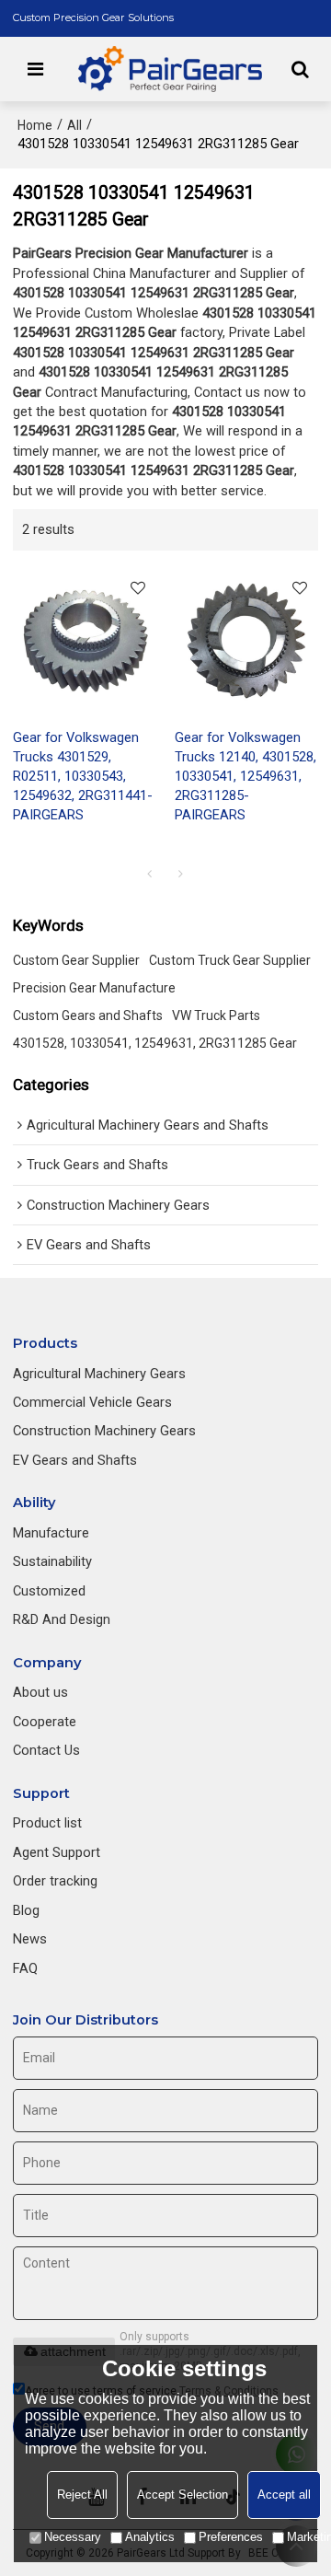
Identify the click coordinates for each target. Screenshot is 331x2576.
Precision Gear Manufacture (94, 988)
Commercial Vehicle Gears (92, 1402)
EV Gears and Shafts (75, 1460)
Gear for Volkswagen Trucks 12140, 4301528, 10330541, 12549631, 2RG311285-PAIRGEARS (245, 776)
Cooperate (45, 1722)
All (74, 125)
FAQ (25, 1968)
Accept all (284, 2495)
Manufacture (51, 1533)
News (30, 1939)
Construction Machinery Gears (104, 1431)
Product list (47, 1823)
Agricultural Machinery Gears (99, 1374)
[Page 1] (150, 874)
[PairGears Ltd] (171, 69)
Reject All (82, 2495)
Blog (26, 1910)
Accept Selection (183, 2495)
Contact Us (46, 1750)
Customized (49, 1591)
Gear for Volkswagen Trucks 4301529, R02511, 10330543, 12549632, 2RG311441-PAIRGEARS (83, 776)
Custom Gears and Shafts (88, 1015)
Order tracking (55, 1881)
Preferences (231, 2537)
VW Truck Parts (216, 1015)
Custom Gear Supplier (76, 960)
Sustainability (52, 1561)
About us (40, 1692)
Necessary (73, 2537)
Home (35, 125)
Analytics (150, 2537)
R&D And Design (62, 1619)
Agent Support (57, 1852)
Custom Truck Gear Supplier (230, 960)
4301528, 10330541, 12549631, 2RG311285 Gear (155, 1043)
